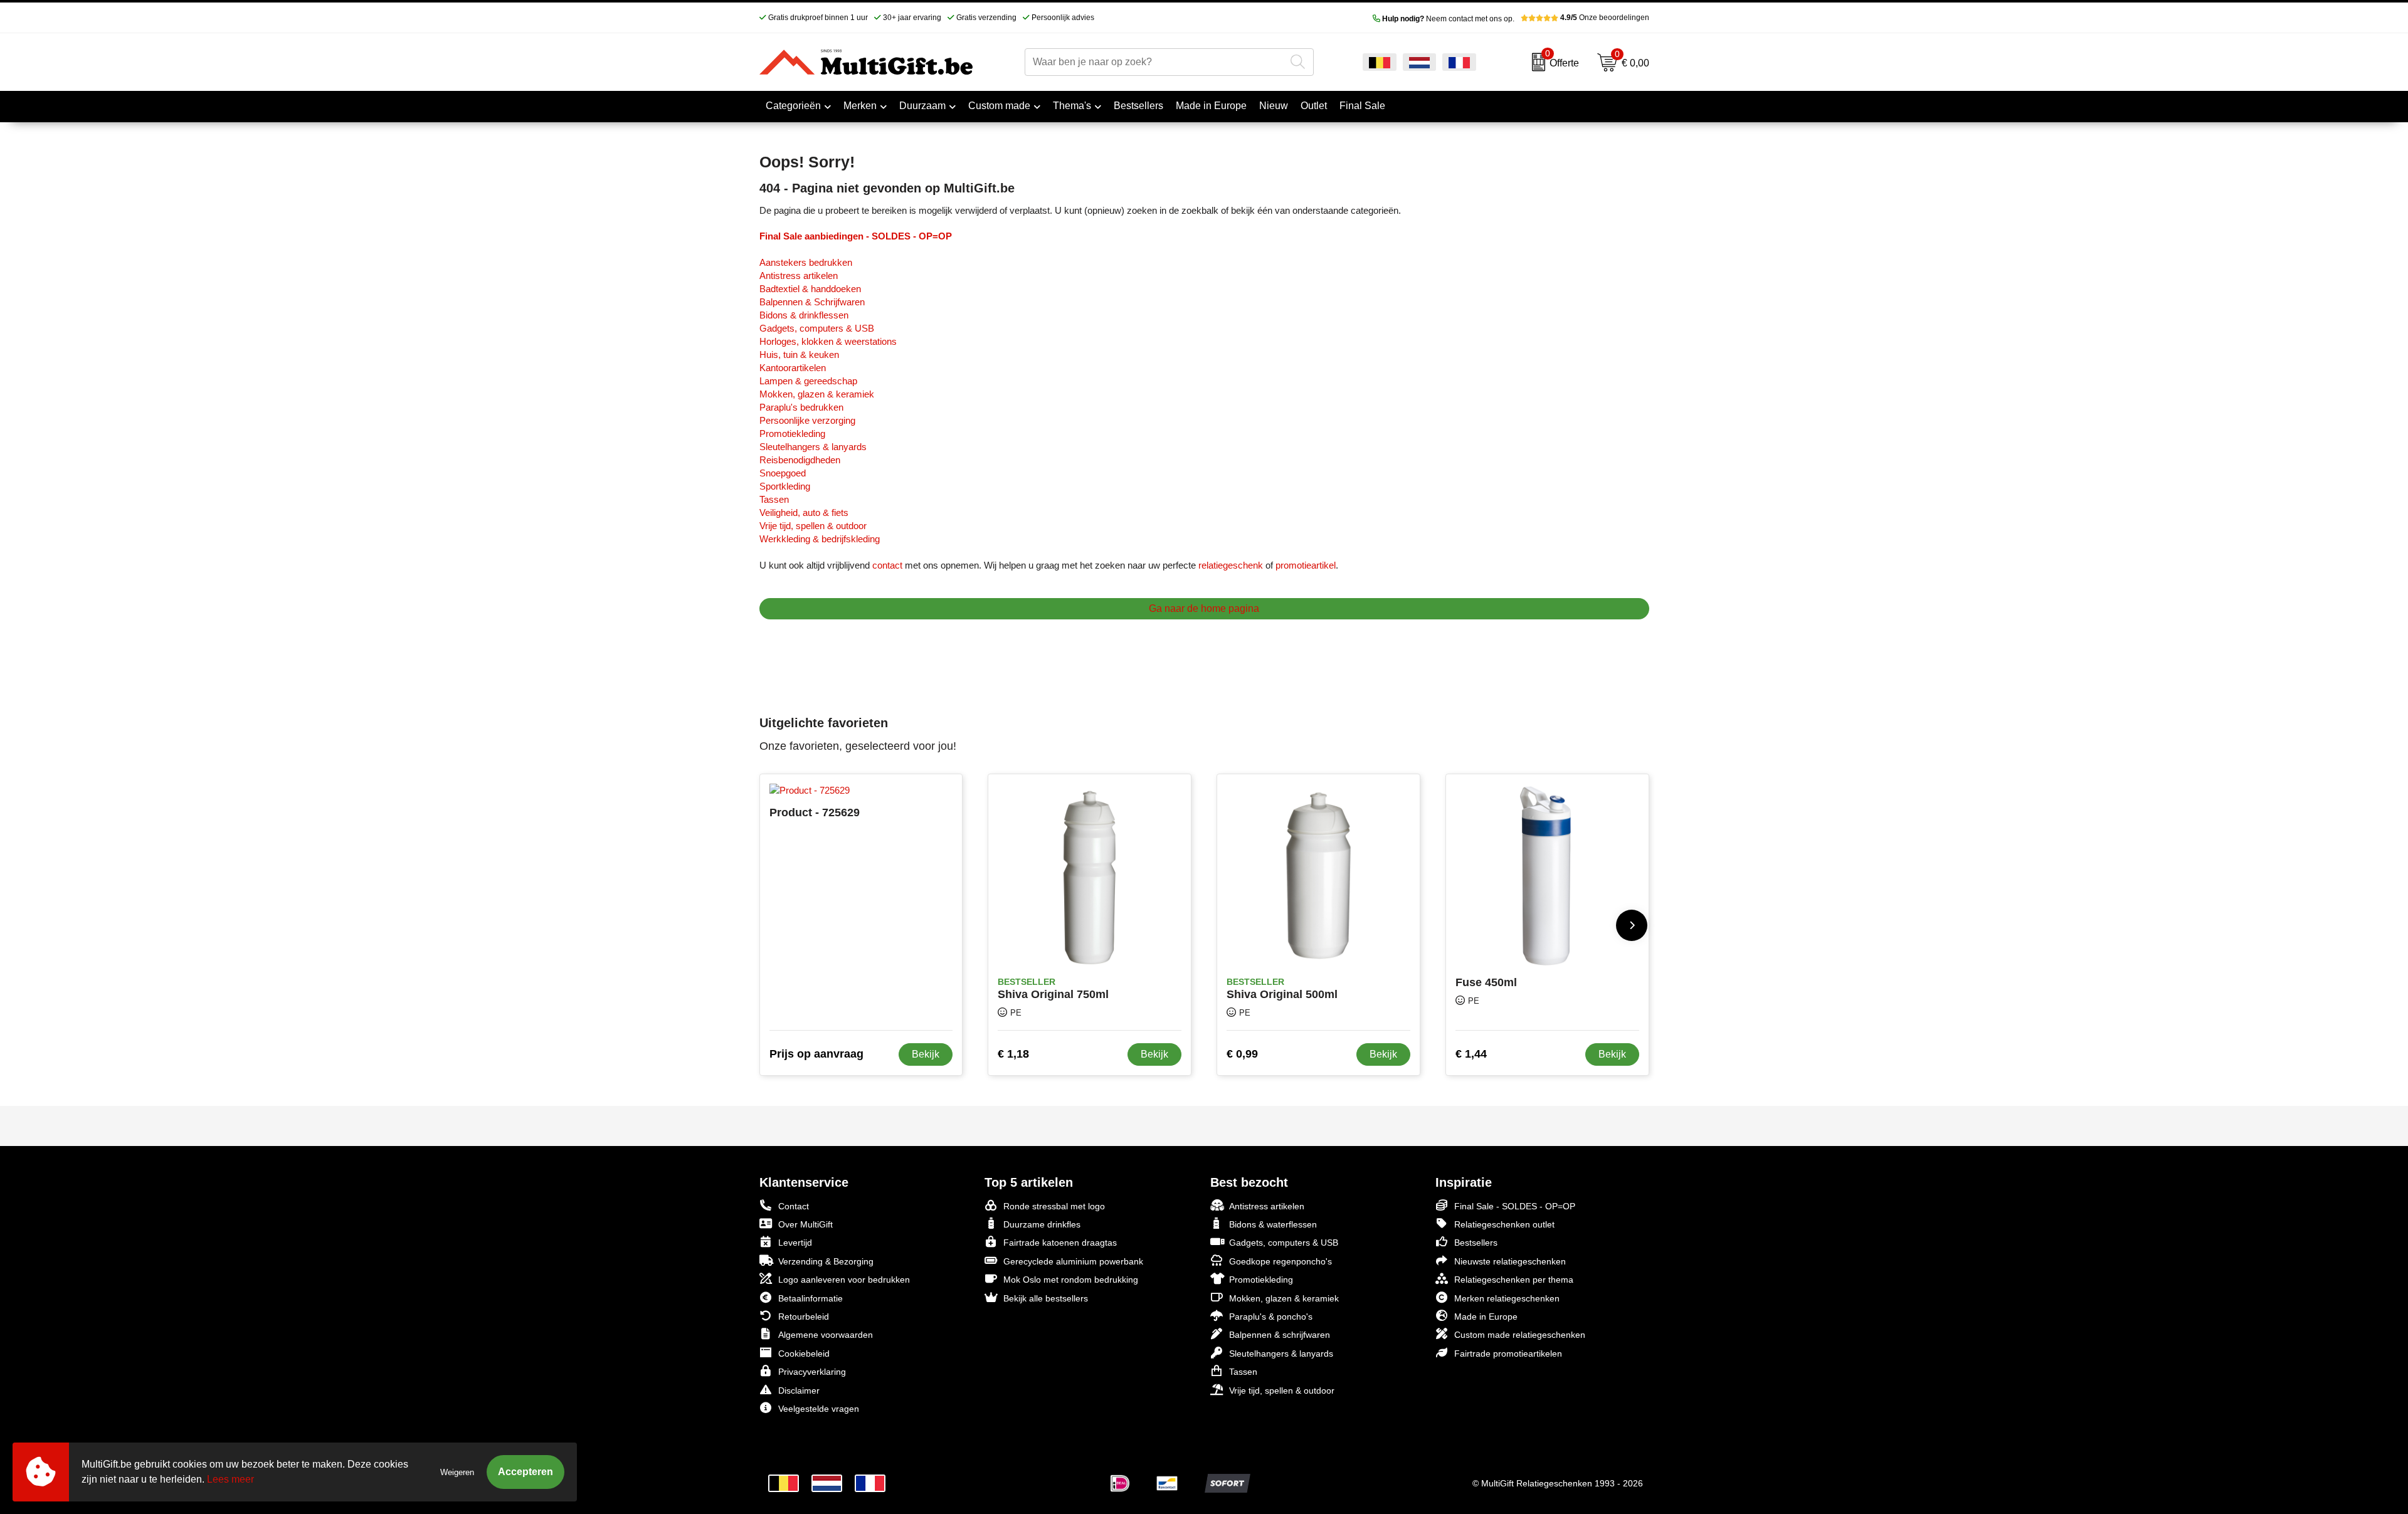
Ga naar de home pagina (1204, 608)
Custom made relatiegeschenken (1520, 1335)
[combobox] (1155, 62)
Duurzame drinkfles (1042, 1224)
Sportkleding (785, 486)
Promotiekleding (792, 434)
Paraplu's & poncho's (1271, 1317)
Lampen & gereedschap (808, 381)
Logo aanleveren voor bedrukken (844, 1280)
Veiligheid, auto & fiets (804, 513)
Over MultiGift (805, 1224)
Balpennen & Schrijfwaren (812, 302)
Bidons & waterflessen (1273, 1224)
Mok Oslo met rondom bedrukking (1071, 1280)
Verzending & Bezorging (826, 1261)
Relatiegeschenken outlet (1504, 1224)
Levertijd (795, 1243)
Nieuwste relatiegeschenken (1510, 1261)
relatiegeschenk (1231, 565)
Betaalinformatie (811, 1298)
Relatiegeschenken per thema (1514, 1280)
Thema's (1072, 106)
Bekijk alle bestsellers (1046, 1298)
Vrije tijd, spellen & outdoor (813, 526)
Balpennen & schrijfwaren (1280, 1335)
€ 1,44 (1471, 1054)
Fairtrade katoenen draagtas (1060, 1243)
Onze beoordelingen (1605, 18)
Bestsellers (1476, 1243)
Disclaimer (799, 1390)
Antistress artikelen (799, 276)
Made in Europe (1486, 1317)
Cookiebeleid (804, 1354)
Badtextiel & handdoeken (810, 289)
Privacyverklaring (812, 1372)
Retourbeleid (804, 1317)
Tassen (774, 499)
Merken (860, 106)
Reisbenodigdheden (800, 460)
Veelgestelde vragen (819, 1409)
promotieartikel (1306, 565)
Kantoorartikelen (793, 368)
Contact (794, 1206)
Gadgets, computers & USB (817, 328)
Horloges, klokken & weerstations (828, 341)
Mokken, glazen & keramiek (817, 394)
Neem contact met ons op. (1448, 19)
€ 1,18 (1013, 1054)
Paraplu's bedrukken (801, 407)
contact (887, 565)
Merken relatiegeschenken (1507, 1298)
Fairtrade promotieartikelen (1508, 1354)
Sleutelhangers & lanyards (813, 447)
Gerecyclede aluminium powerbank (1073, 1261)
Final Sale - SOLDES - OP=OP (1515, 1206)
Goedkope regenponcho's (1281, 1261)
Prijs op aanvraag (816, 1054)
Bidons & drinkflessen (804, 315)
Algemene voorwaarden (826, 1335)
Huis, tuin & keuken (799, 355)
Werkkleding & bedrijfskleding (820, 539)
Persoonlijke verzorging (807, 420)
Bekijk (926, 1054)
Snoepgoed (783, 473)
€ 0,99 (1242, 1054)
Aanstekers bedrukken (806, 262)
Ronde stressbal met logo (1054, 1206)
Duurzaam (922, 106)
